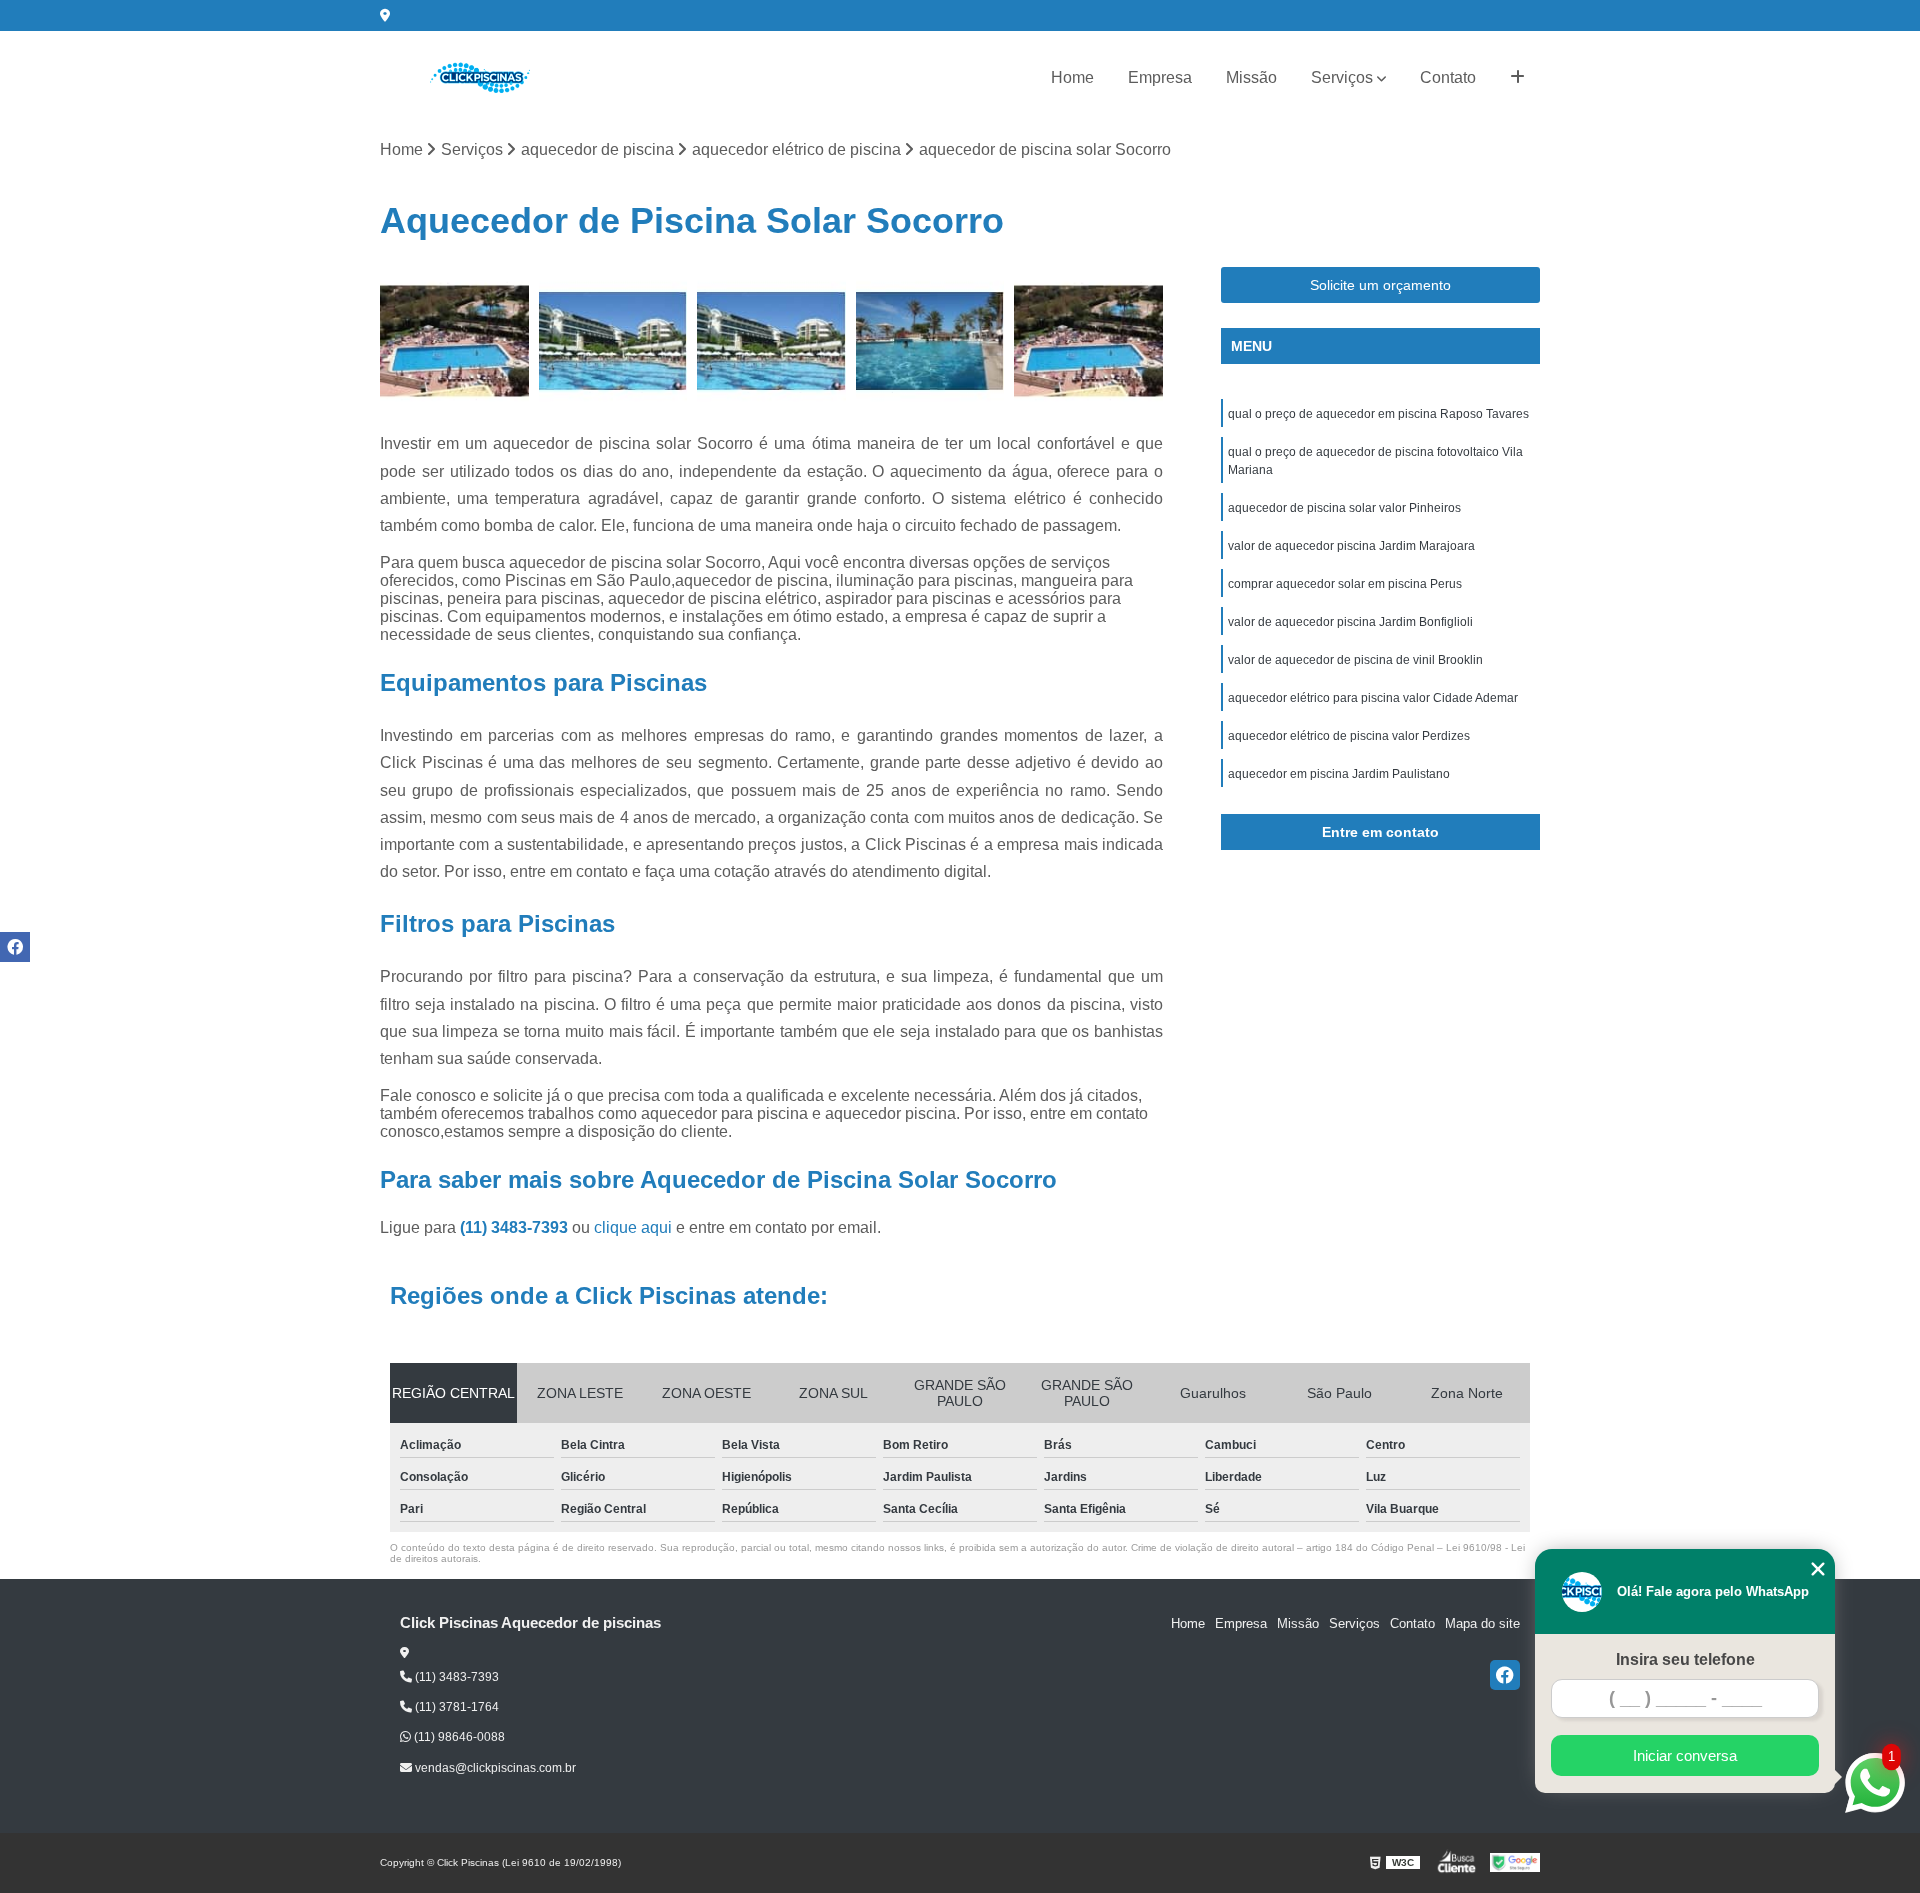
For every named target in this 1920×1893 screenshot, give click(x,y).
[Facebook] (1505, 1675)
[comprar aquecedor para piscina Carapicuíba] (454, 341)
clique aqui (633, 1227)
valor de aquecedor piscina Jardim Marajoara (1351, 546)
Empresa (1160, 77)
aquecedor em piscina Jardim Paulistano (1339, 774)
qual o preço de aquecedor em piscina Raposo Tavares (1378, 414)
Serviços (1342, 77)
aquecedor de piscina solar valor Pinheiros (1344, 508)
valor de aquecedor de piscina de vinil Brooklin (1355, 660)
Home (1072, 77)
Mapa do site (1482, 1623)
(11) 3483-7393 (516, 1227)
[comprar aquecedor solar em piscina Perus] (771, 341)
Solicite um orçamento (1380, 285)
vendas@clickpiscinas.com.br (494, 1768)
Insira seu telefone (1685, 1659)
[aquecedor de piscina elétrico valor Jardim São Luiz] (930, 341)
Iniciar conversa (1685, 1755)
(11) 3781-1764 (455, 1707)
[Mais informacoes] (1517, 78)
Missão (1251, 77)
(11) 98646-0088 (458, 1737)
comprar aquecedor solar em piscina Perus (1345, 584)
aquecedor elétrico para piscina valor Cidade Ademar (1373, 698)
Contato (1448, 77)
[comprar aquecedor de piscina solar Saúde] (1088, 341)
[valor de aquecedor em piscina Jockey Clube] (613, 341)
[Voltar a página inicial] (480, 78)
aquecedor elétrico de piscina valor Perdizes (1349, 736)
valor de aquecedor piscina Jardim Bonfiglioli (1350, 622)
